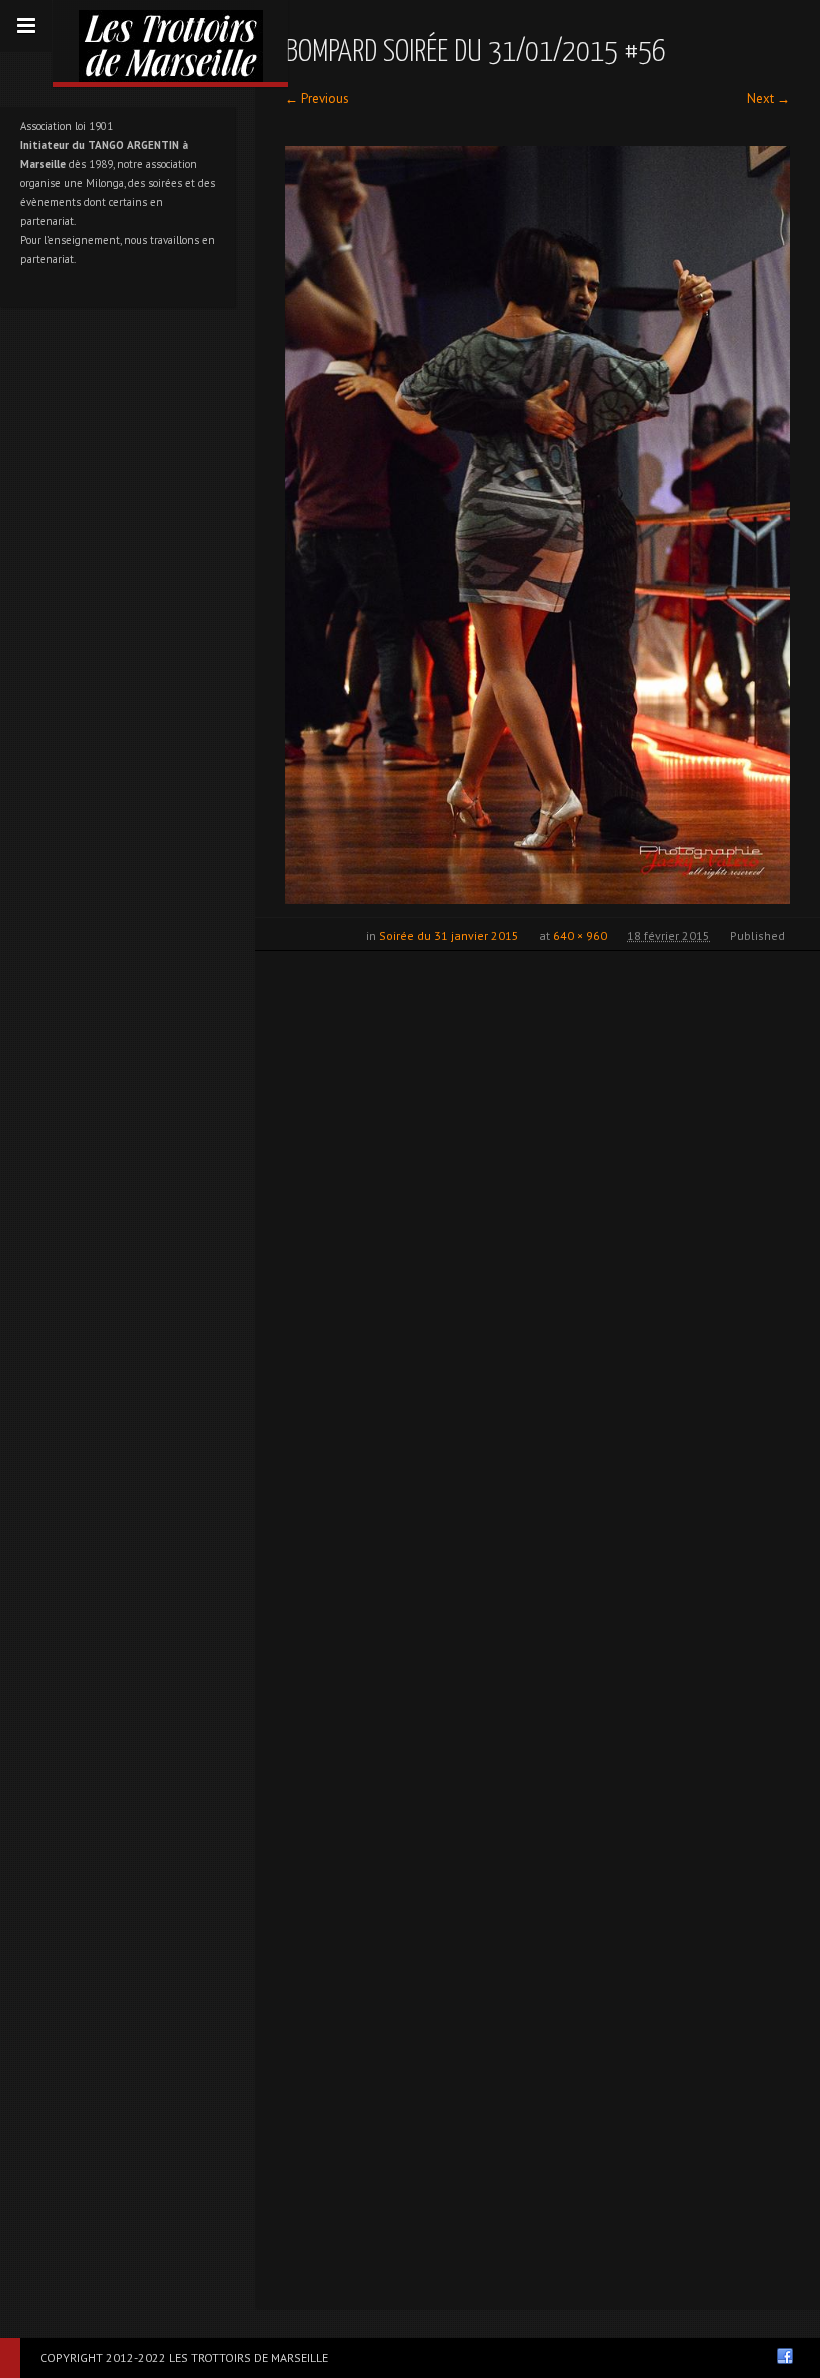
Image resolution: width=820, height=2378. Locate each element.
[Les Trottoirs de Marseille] (170, 41)
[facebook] (785, 2356)
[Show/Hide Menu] (26, 26)
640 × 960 (580, 935)
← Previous (317, 98)
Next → (768, 98)
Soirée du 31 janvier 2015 (449, 935)
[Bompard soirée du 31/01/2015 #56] (537, 525)
